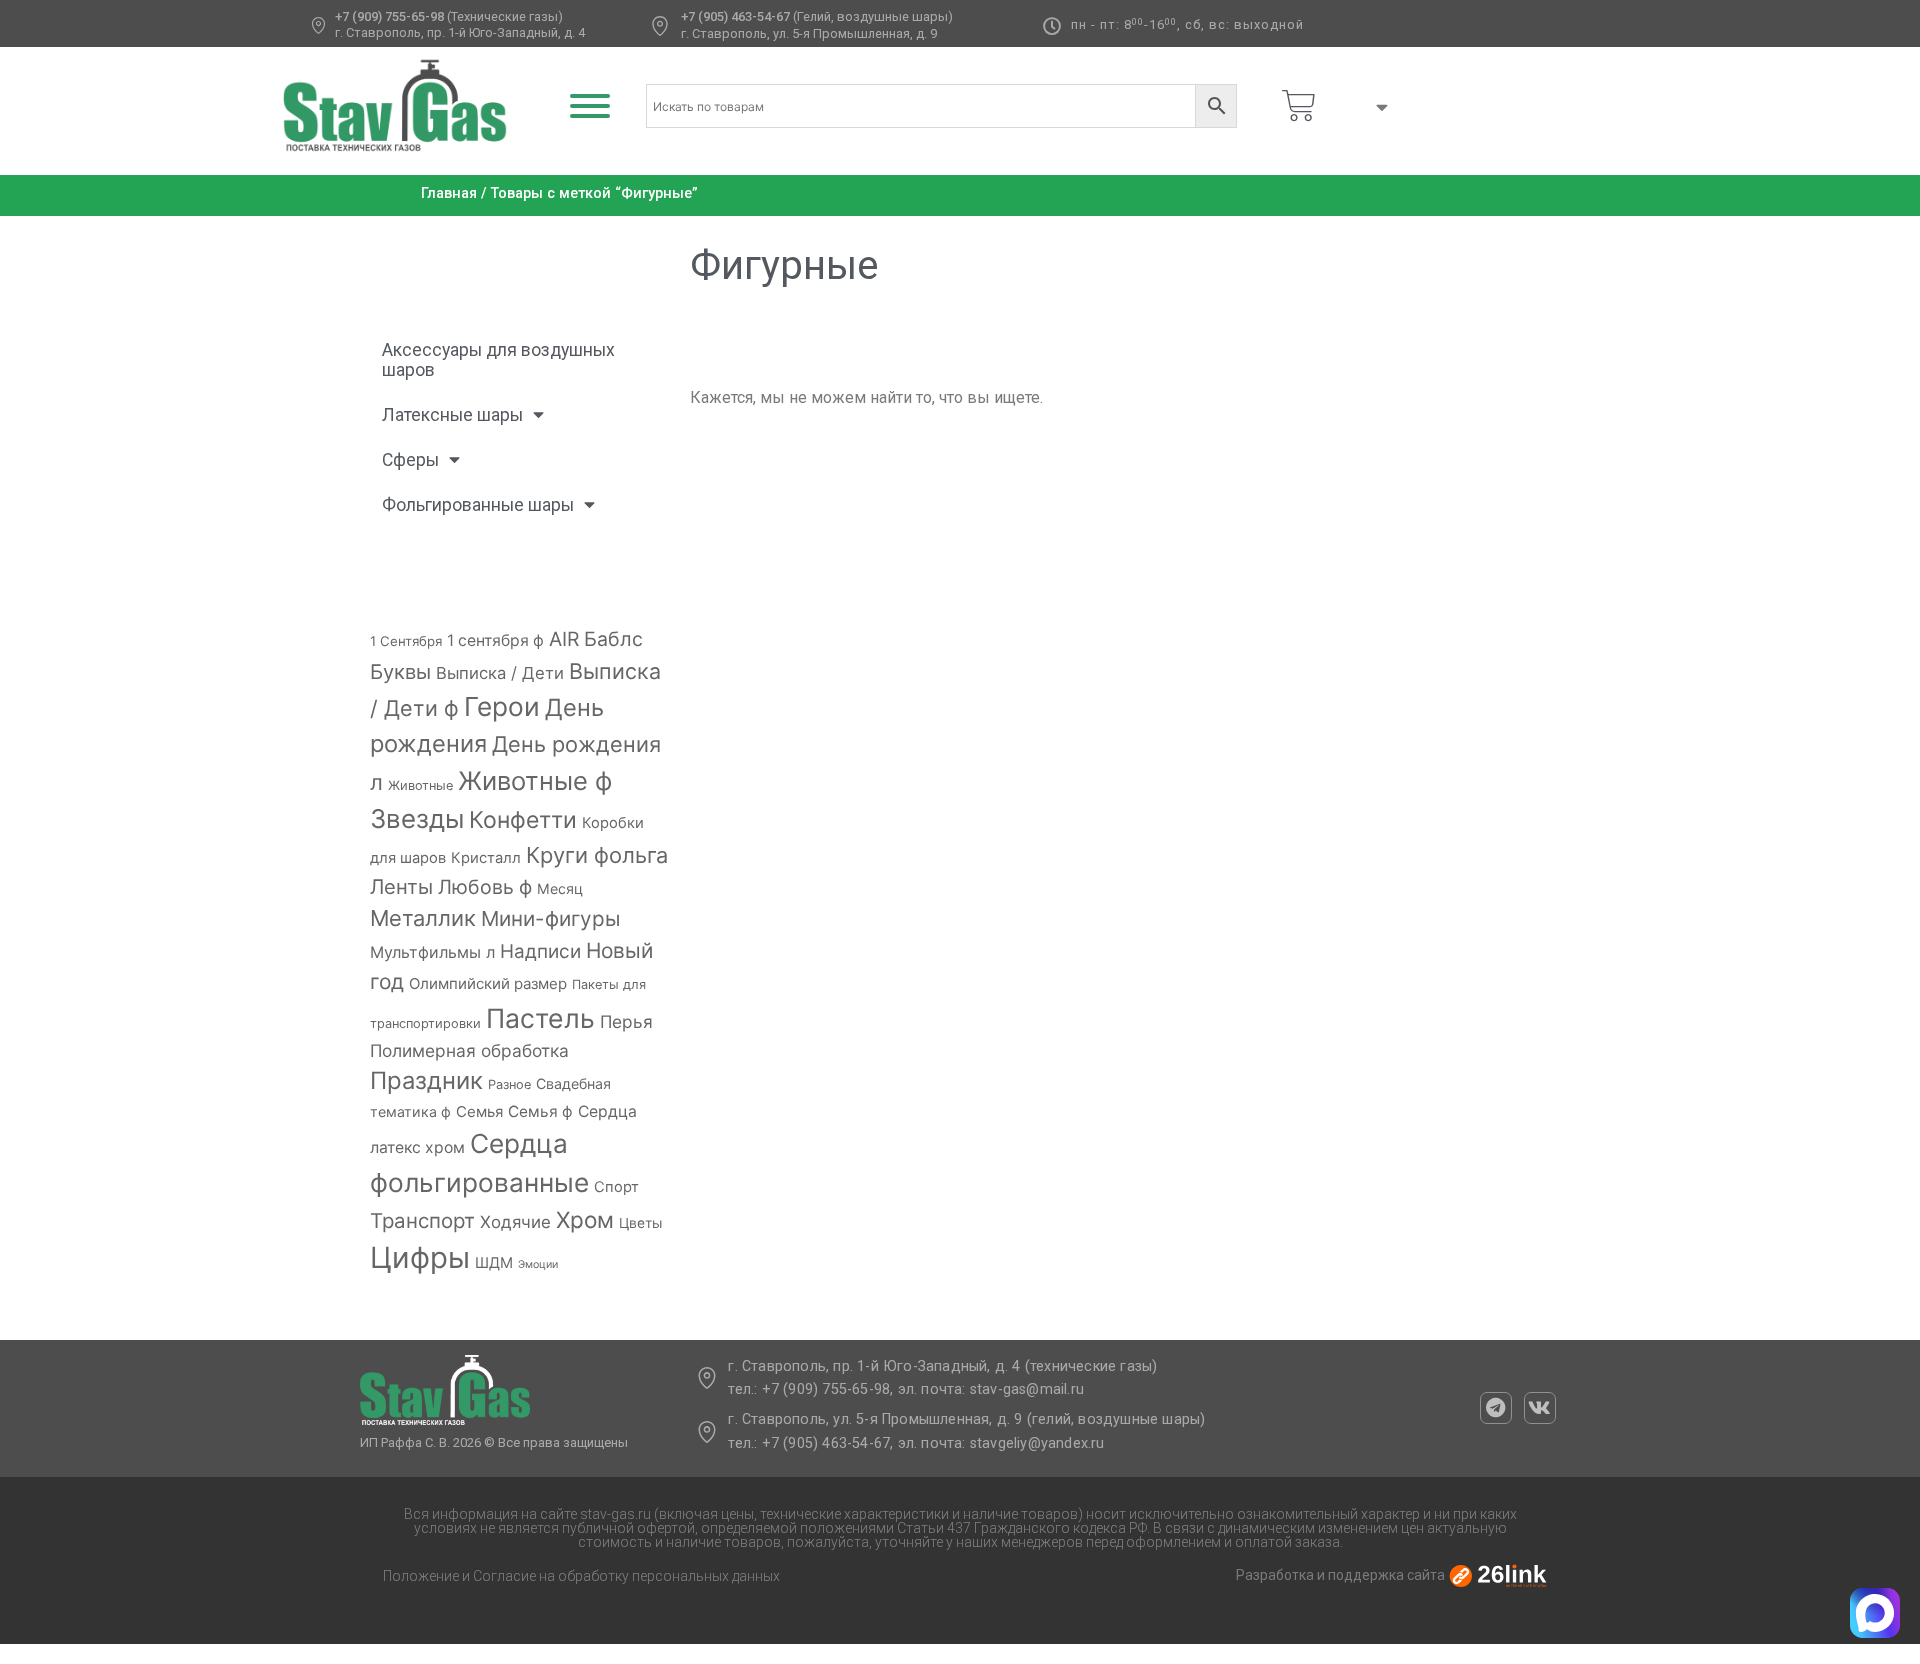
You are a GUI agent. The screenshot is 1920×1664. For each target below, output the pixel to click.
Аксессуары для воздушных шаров (498, 360)
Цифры (420, 1257)
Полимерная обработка (469, 1050)
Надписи (540, 951)
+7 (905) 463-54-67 (735, 16)
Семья (479, 1111)
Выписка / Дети (500, 673)
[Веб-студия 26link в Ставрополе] (1498, 1575)
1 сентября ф (495, 640)
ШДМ (494, 1263)
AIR (564, 639)
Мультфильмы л (432, 952)
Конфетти (523, 820)
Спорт (616, 1187)
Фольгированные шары (478, 505)
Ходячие (515, 1222)
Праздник (426, 1080)
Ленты (401, 886)
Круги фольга (597, 855)
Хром (585, 1219)
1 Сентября (406, 641)
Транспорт (422, 1220)
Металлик (423, 918)
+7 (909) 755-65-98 (389, 16)
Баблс (613, 639)
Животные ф (535, 780)
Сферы (410, 460)
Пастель (540, 1018)
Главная (449, 193)
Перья (626, 1021)
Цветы (640, 1223)
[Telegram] (1496, 1408)
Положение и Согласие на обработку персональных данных (581, 1576)
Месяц (560, 888)
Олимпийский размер (488, 983)
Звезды (417, 818)
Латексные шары (452, 415)
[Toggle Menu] (590, 106)
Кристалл (486, 858)
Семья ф (540, 1111)
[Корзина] (1299, 106)
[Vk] (1540, 1408)
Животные (420, 785)
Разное (509, 1084)
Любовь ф (485, 887)
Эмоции (538, 1264)
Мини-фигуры (551, 918)
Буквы (400, 671)
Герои (502, 706)
